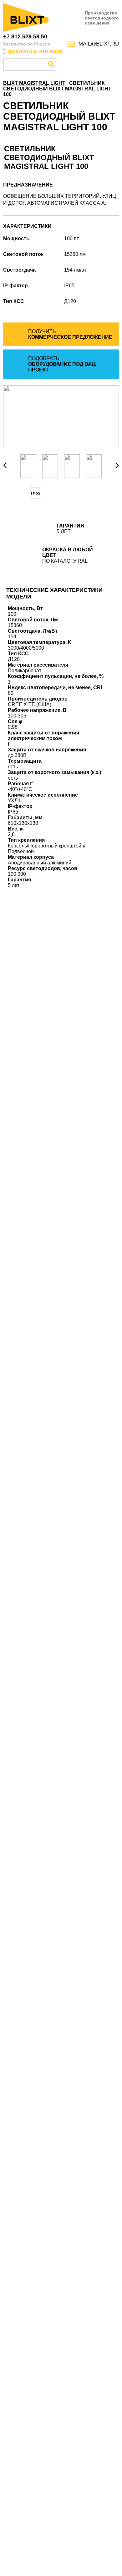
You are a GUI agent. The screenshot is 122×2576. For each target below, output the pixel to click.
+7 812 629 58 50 (25, 36)
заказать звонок (35, 51)
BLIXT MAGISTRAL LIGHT (34, 83)
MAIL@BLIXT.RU (99, 44)
